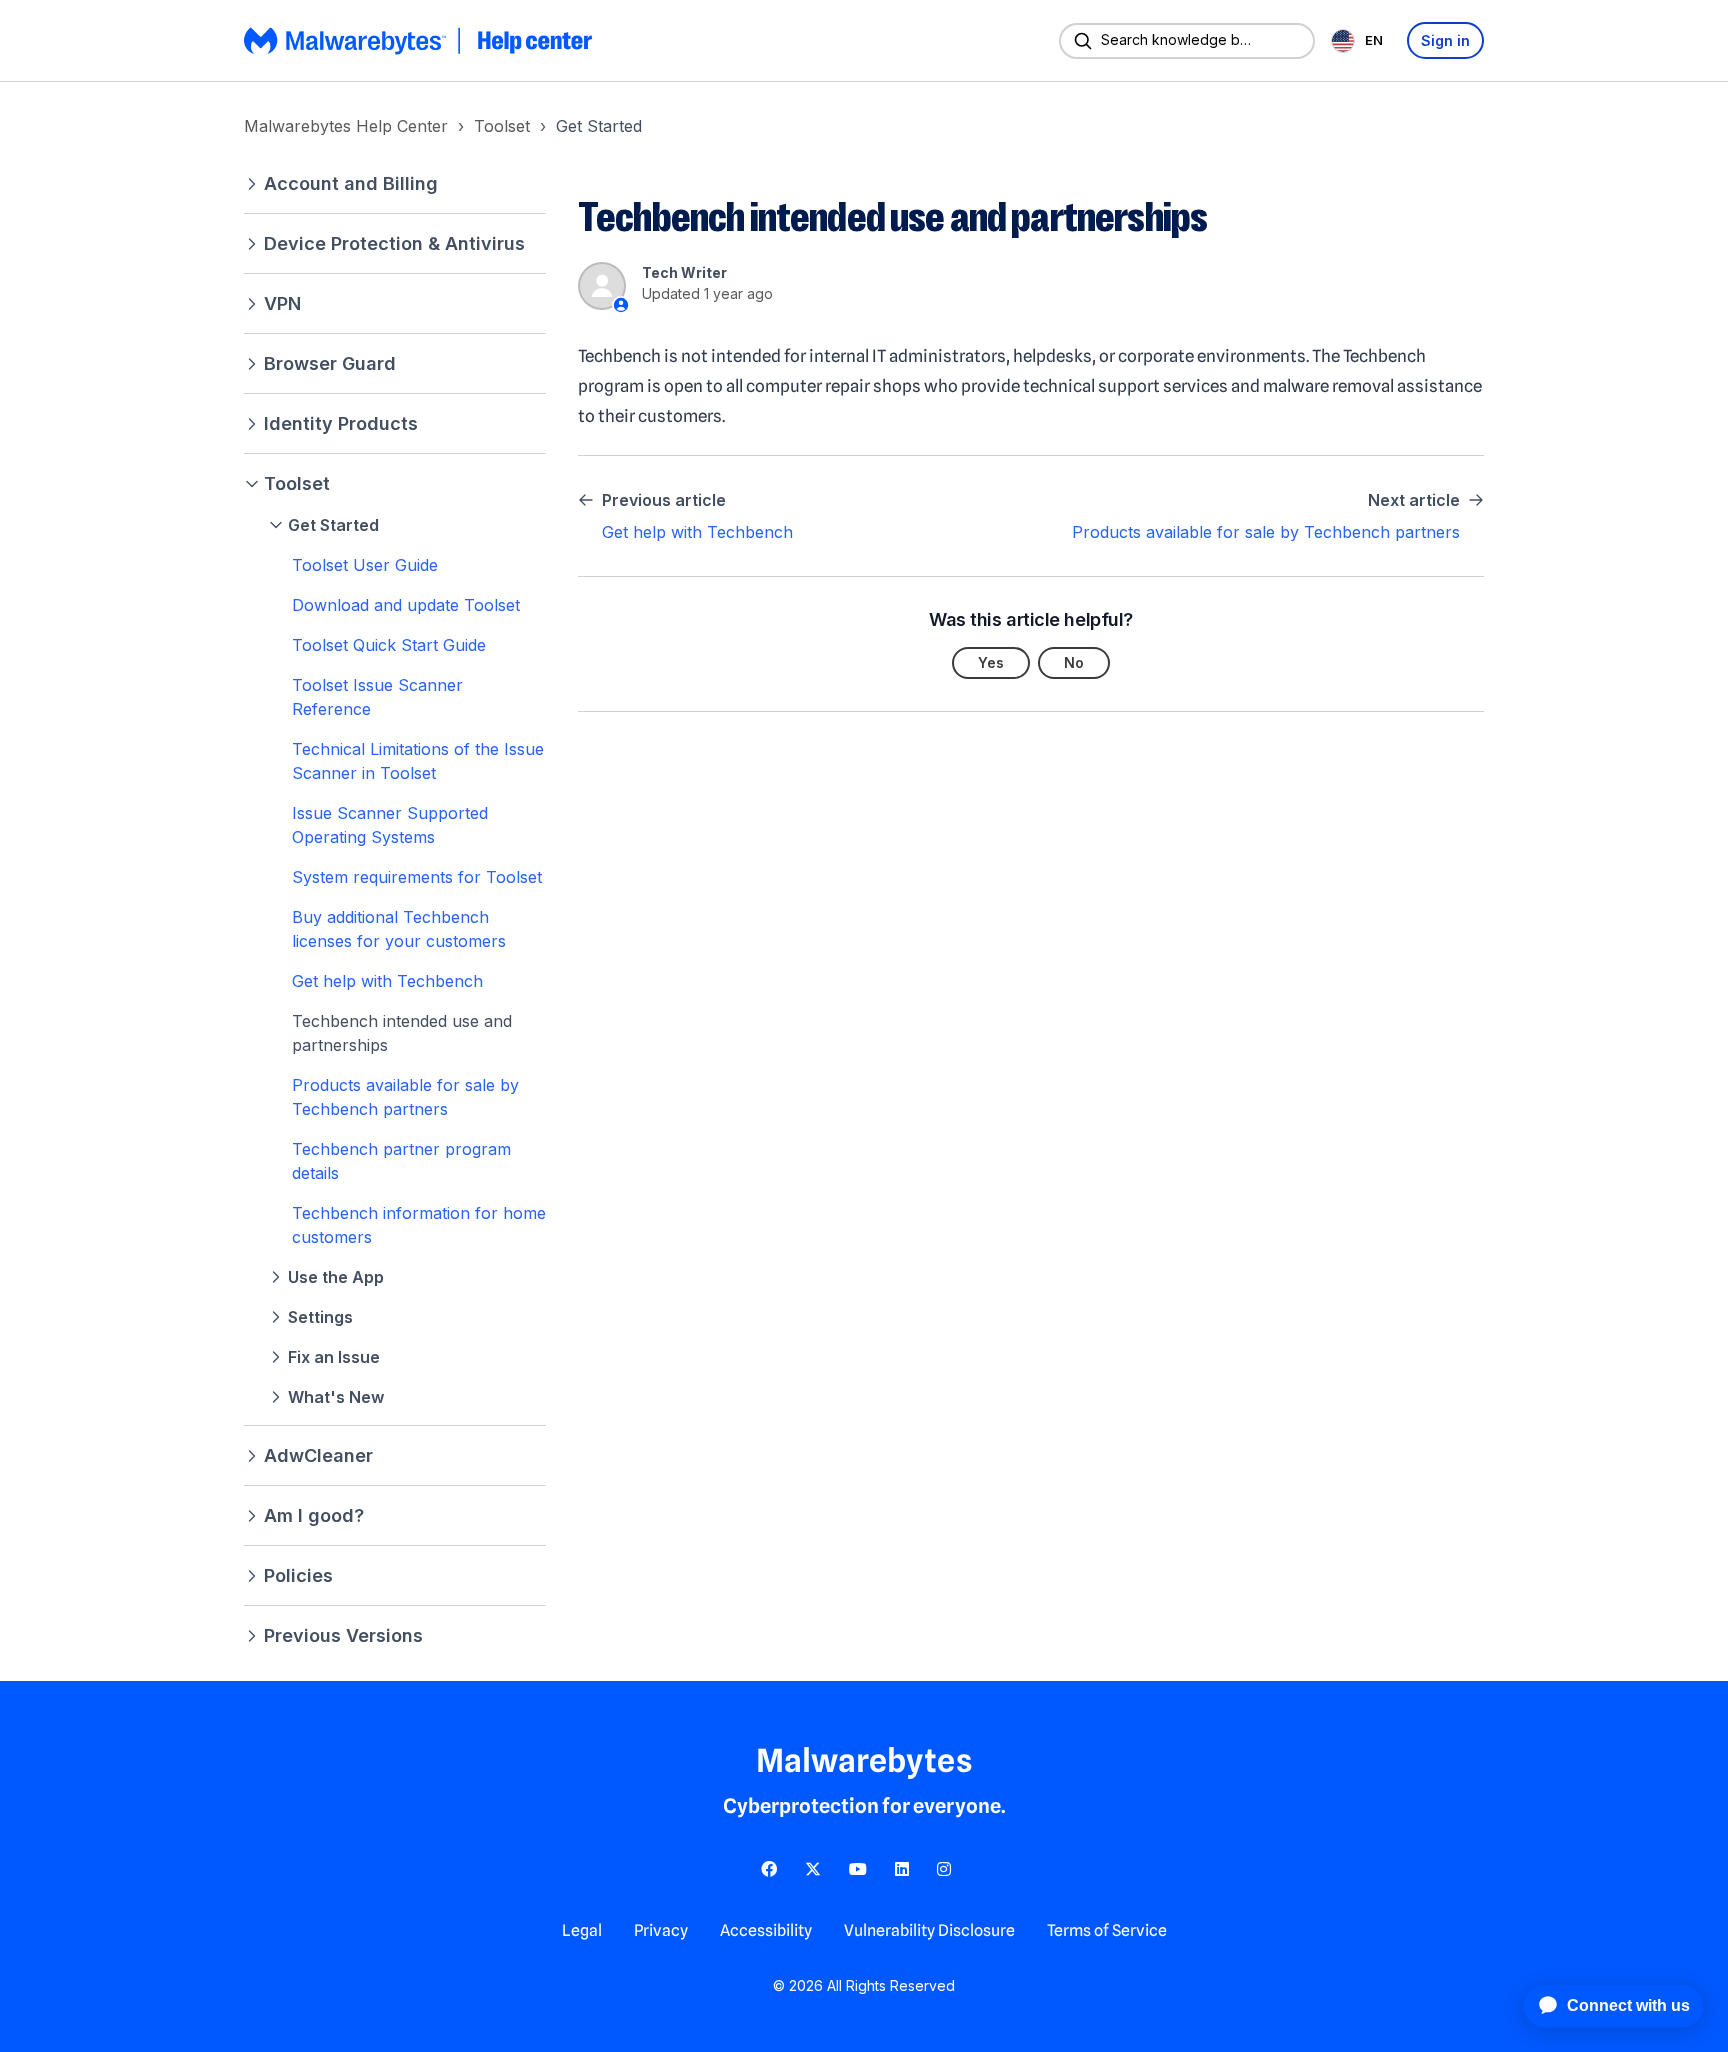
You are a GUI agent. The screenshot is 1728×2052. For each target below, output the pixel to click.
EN (1374, 40)
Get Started (599, 126)
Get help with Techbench (387, 981)
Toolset (502, 126)
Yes (991, 662)
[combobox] (1361, 40)
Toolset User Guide (365, 565)
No (1074, 662)
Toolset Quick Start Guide (389, 645)
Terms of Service (1107, 1930)
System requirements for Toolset (417, 877)
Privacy (661, 1930)
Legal (582, 1930)
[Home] (420, 41)
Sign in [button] (1445, 40)
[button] (395, 183)
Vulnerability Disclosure (929, 1930)
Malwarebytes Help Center (346, 126)
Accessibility (766, 1930)
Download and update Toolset (406, 605)
